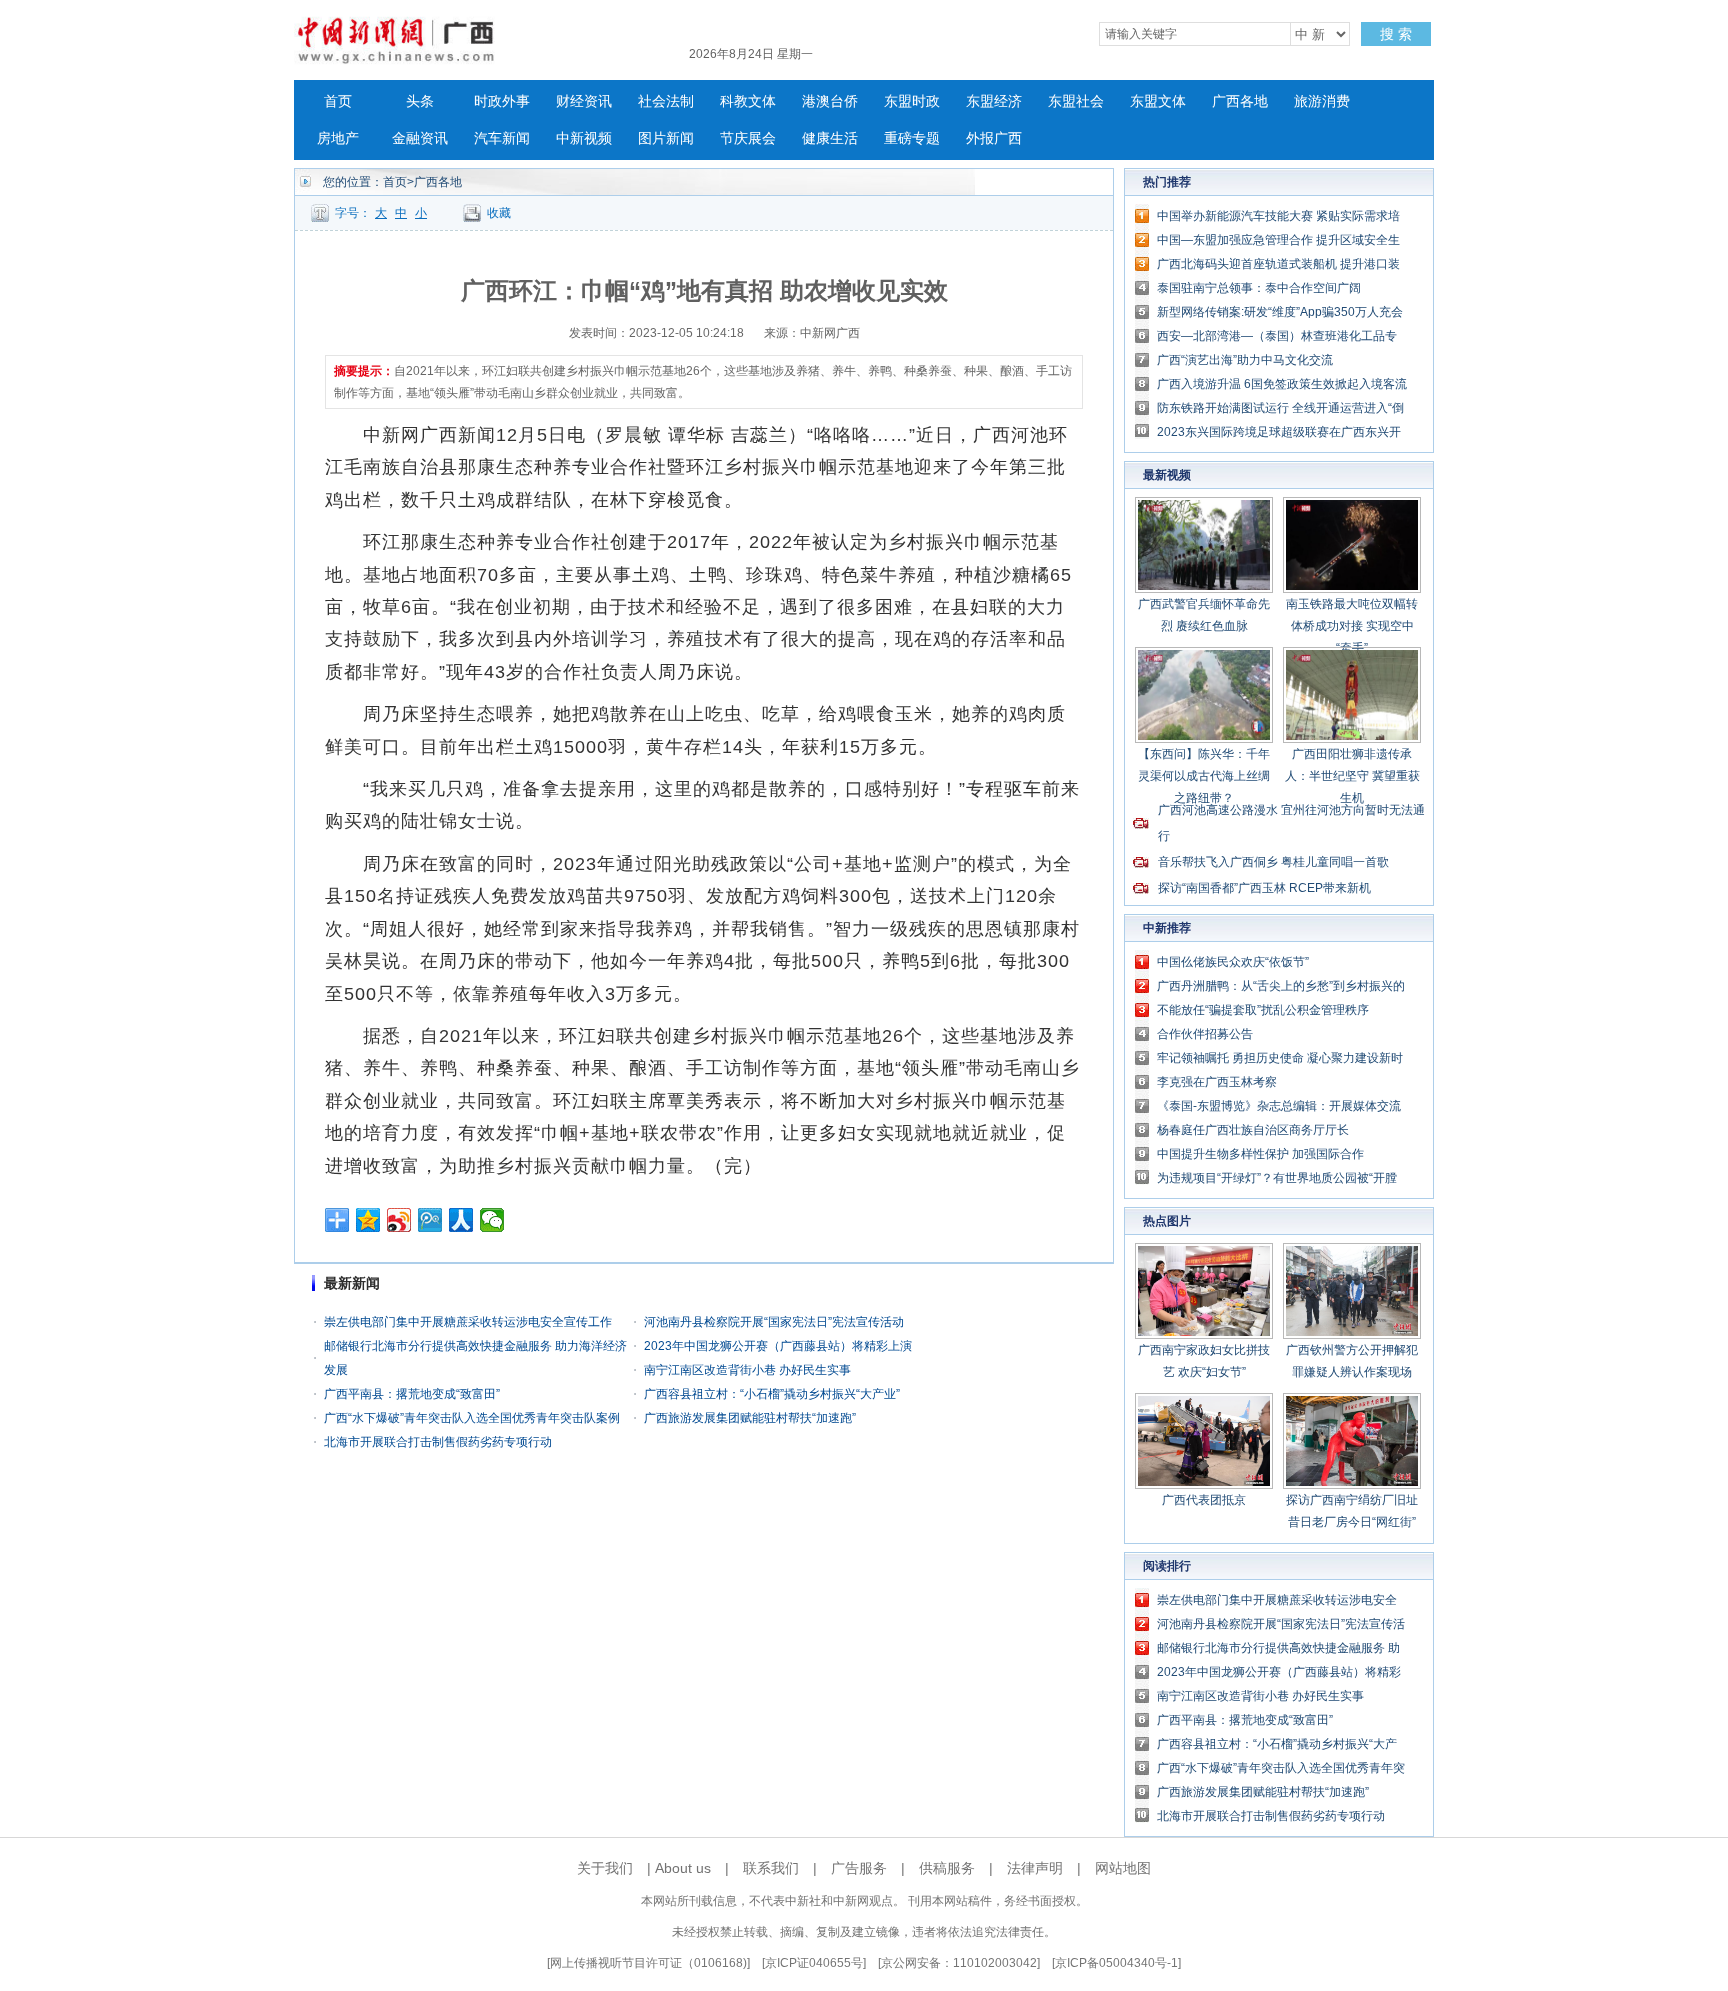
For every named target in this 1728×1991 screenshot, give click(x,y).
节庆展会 (748, 138)
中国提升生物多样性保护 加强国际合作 (1260, 1154)
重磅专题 (912, 138)
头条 (420, 101)
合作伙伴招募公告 (1205, 1034)
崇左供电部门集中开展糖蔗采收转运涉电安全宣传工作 (468, 1322)
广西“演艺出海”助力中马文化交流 (1245, 360)
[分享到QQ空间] (368, 1220)
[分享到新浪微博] (399, 1220)
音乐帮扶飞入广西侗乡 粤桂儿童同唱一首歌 (1273, 862)
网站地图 (1123, 1868)
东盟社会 (1076, 101)
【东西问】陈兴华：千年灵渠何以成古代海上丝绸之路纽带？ (1204, 776)
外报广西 (994, 138)
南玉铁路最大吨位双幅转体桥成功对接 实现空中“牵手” (1352, 626)
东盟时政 (912, 101)
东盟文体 (1158, 101)
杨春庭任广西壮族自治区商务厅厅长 (1253, 1130)
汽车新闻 (502, 138)
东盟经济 (994, 101)
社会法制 (666, 101)
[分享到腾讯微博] (430, 1220)
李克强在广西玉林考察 (1217, 1082)
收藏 (499, 213)
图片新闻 (666, 138)
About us (683, 1868)
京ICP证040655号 (814, 1963)
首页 (338, 101)
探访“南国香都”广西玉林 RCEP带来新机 (1264, 888)
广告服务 (859, 1868)
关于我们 (605, 1868)
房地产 (338, 138)
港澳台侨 (830, 101)
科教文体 (748, 101)
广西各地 (1240, 101)
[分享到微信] (492, 1220)
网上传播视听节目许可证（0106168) (648, 1963)
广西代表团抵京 (1204, 1500)
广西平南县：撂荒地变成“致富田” (412, 1394)
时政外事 (502, 101)
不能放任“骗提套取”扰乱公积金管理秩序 (1263, 1010)
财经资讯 (584, 101)
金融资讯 (420, 138)
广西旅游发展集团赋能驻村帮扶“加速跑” (750, 1418)
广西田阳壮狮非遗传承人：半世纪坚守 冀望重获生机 (1352, 776)
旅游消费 (1322, 101)
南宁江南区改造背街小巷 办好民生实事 (747, 1370)
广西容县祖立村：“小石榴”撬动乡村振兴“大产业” (772, 1394)
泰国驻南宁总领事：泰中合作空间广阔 (1259, 288)
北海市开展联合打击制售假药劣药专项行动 (438, 1442)
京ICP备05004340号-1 (1116, 1963)
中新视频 (584, 138)
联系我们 (771, 1868)
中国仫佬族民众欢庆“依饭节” (1233, 962)
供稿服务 (947, 1868)
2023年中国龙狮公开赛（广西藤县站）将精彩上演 (778, 1346)
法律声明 (1035, 1868)
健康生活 (830, 138)
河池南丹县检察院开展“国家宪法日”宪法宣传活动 (774, 1322)
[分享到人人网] (461, 1220)
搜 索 (1396, 34)
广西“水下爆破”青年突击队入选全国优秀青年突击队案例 (472, 1418)
